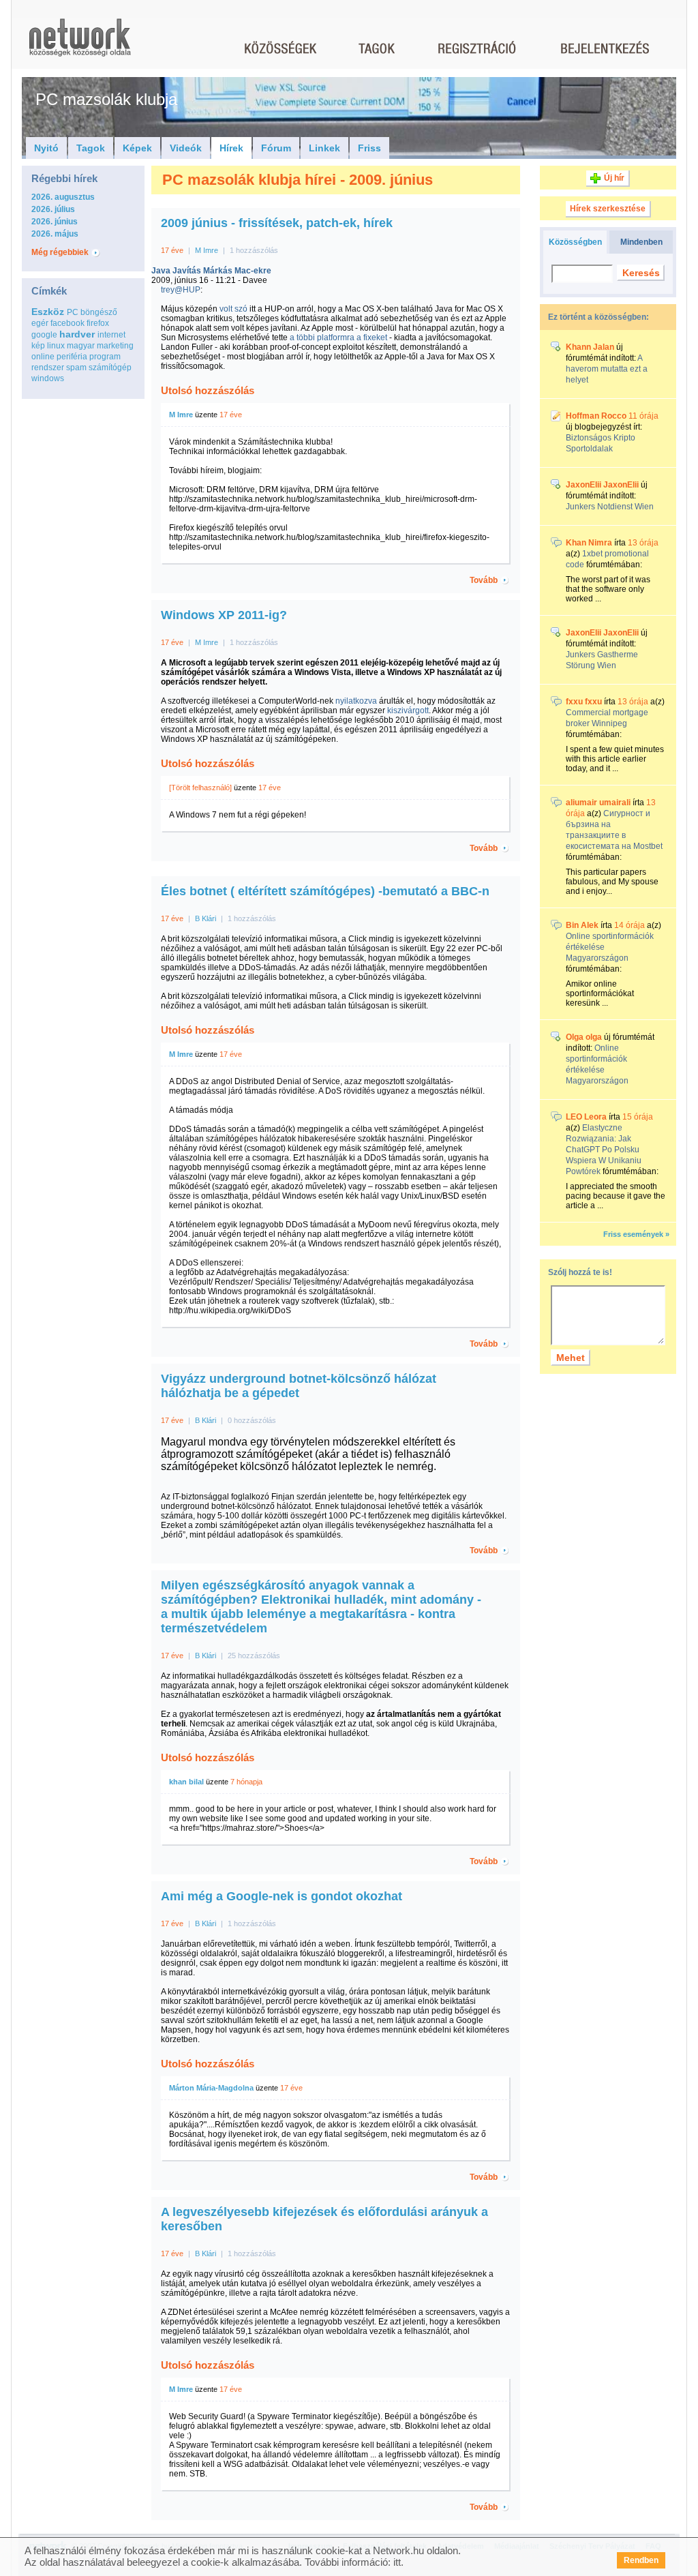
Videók (186, 148)
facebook (67, 323)
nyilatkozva (356, 701)
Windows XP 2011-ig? (224, 615)
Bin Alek (582, 925)
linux (56, 346)
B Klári (206, 918)
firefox (98, 323)
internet (111, 335)
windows (48, 378)
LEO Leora (586, 1117)
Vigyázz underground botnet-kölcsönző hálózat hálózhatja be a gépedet (299, 1386)
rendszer (48, 368)
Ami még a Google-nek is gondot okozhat (282, 1896)
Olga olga (584, 1037)
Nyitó (46, 148)
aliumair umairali (598, 803)
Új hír (614, 178)
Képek (137, 148)
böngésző (99, 312)
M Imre (207, 250)
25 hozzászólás (254, 1656)
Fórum (276, 148)
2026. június (55, 222)
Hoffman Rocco (596, 416)
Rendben (641, 2560)
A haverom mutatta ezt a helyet (607, 369)
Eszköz (48, 312)
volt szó (233, 309)
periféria (72, 357)
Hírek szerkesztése (608, 209)
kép (38, 346)
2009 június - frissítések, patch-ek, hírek (277, 223)
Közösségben (575, 242)
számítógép (110, 368)
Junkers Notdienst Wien (610, 507)
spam (76, 368)
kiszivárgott (408, 710)
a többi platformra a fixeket (338, 338)
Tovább (484, 580)
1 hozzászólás (254, 250)
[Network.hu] (80, 44)
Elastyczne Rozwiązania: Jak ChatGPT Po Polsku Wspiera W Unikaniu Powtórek (604, 1150)
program (105, 357)
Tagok (91, 148)
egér (40, 323)
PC (73, 312)
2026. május (55, 234)
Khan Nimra (589, 543)
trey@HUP (181, 290)
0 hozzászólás (252, 1420)
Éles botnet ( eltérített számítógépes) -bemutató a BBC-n (325, 891)
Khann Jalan (590, 347)
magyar (81, 346)
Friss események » (636, 1234)
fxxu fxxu (584, 702)
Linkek (324, 148)
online (43, 357)
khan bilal (186, 1782)
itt (397, 2562)
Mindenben (641, 242)
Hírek (231, 148)
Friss (369, 148)
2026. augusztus (63, 197)
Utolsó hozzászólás (208, 390)
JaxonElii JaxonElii (602, 485)
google (44, 335)
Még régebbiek (60, 252)
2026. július (53, 209)
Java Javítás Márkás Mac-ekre (211, 271)
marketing (115, 346)
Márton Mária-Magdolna (211, 2088)
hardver (77, 334)
